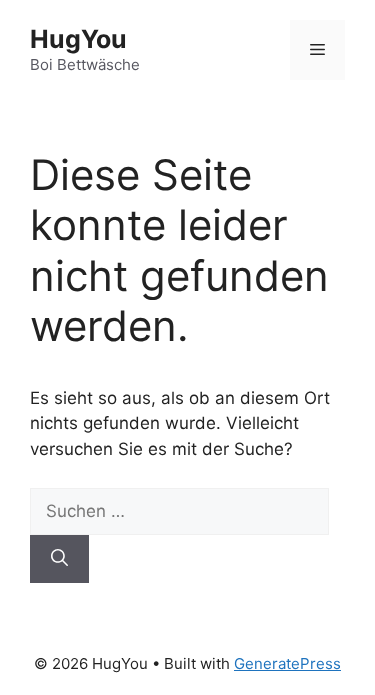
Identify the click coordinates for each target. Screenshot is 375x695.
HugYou (78, 39)
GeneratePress (287, 663)
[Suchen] (59, 559)
